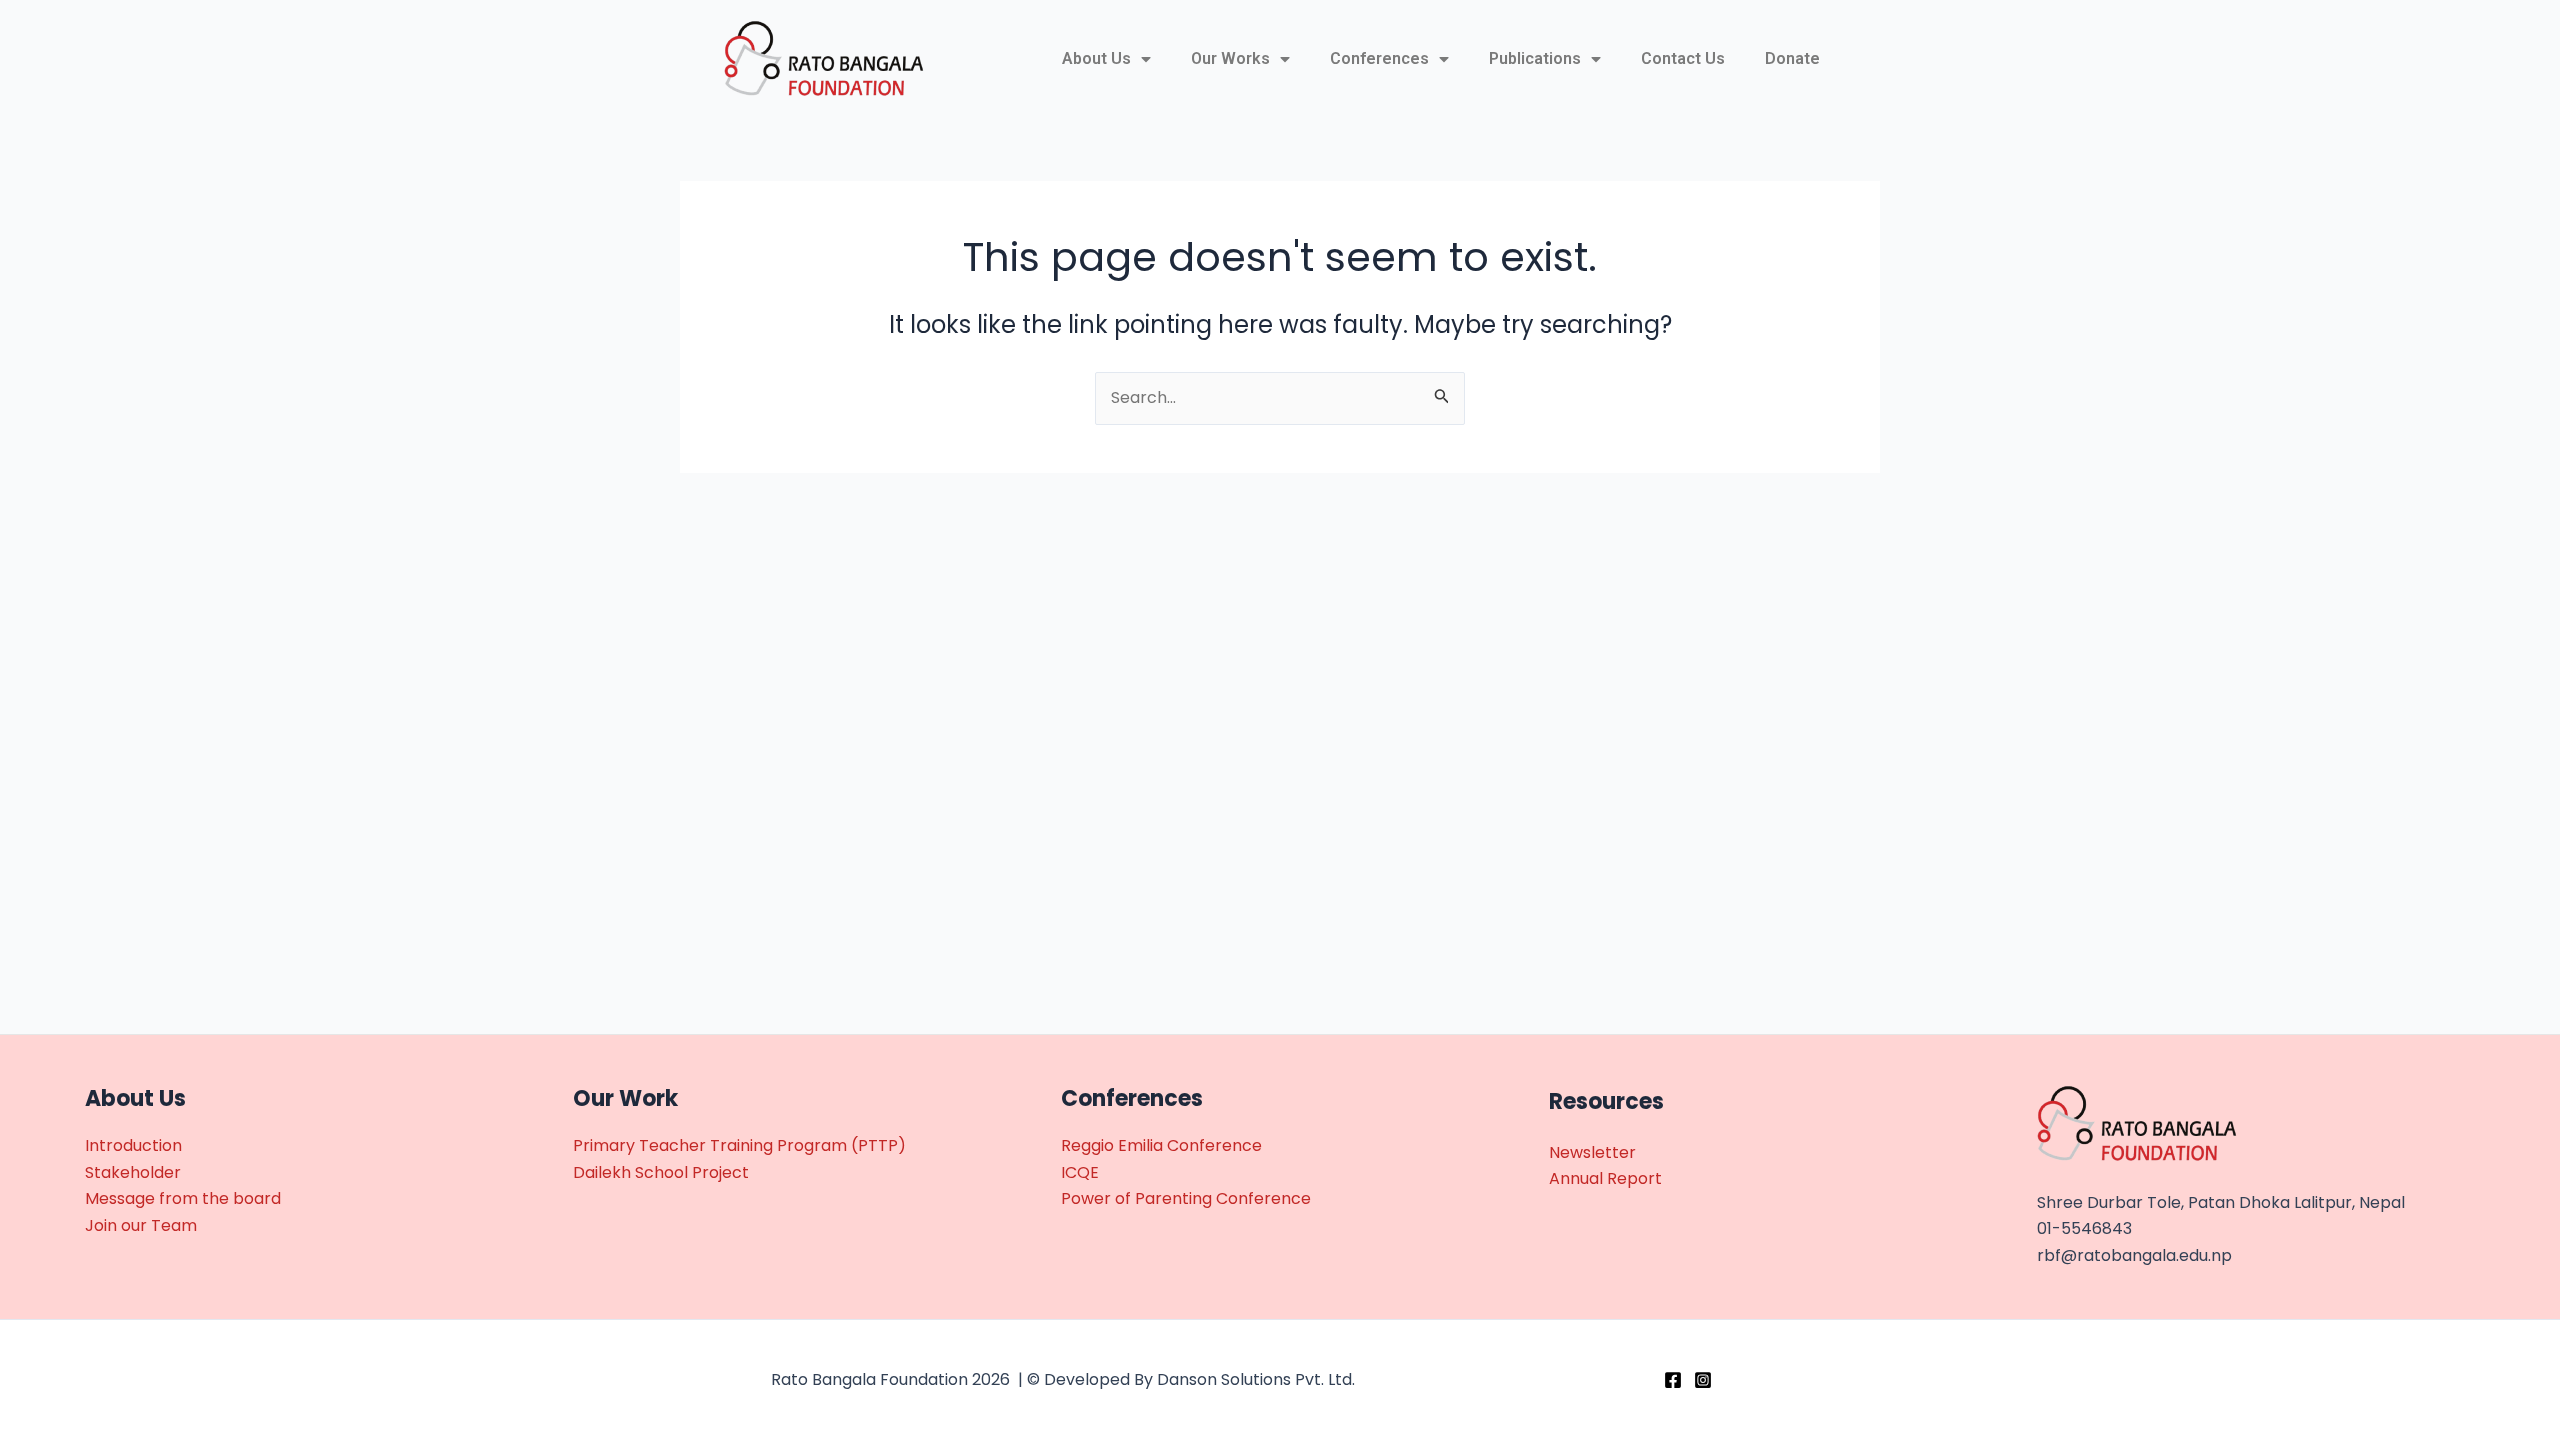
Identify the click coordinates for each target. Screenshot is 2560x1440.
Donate (1792, 58)
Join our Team (141, 1225)
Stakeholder (133, 1172)
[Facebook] (1673, 1380)
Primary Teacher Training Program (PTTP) (739, 1145)
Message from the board (183, 1198)
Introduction (133, 1145)
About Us (1096, 58)
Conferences (1379, 58)
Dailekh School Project (661, 1172)
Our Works (1230, 58)
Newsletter (1592, 1152)
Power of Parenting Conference (1186, 1198)
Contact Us (1683, 58)
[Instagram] (1703, 1380)
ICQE (1080, 1172)
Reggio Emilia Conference (1161, 1145)
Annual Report (1605, 1178)
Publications (1535, 58)
